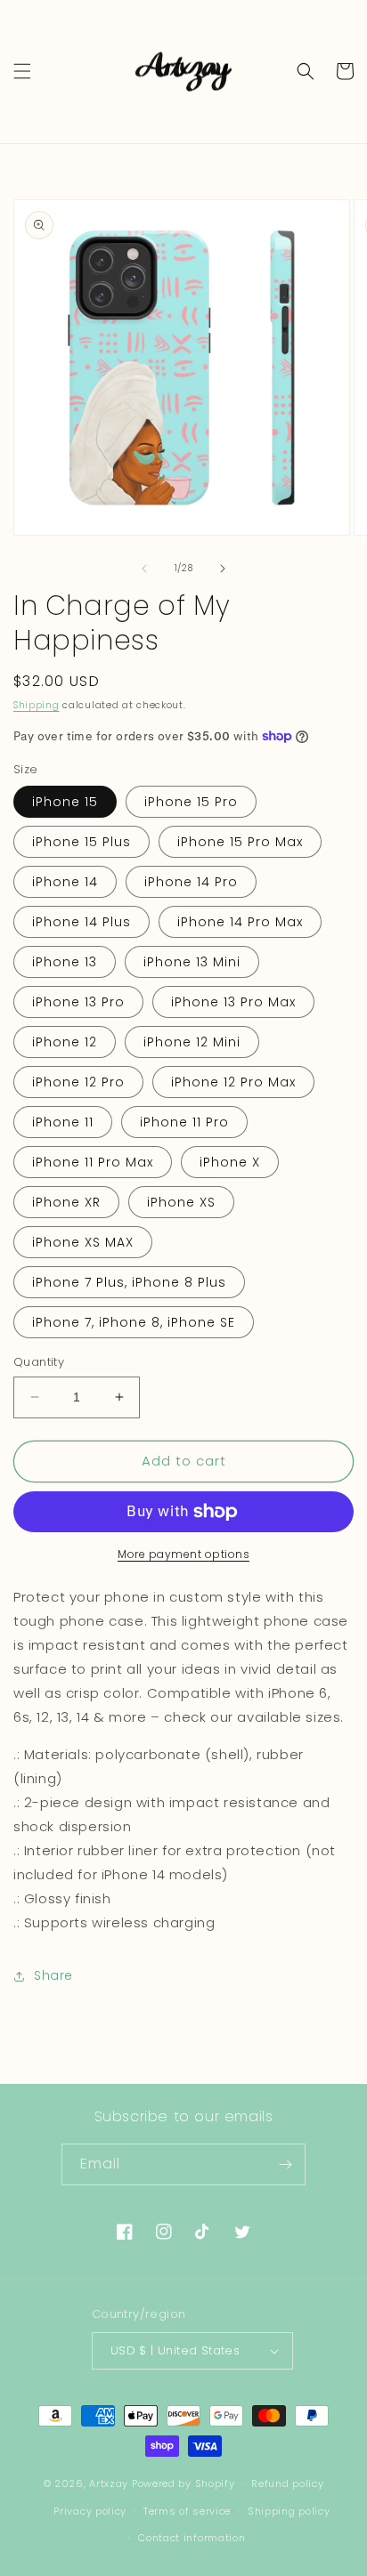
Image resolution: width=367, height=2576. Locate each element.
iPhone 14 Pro (191, 882)
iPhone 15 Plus (82, 842)
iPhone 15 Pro (191, 802)
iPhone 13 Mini (192, 962)
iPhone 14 (65, 882)
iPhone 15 (65, 802)
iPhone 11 (63, 1122)
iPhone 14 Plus (82, 922)
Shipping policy (289, 2511)
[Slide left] (144, 569)
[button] (22, 71)
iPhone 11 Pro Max (93, 1162)
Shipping (37, 705)
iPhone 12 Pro (78, 1082)
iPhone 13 (65, 962)
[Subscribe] (285, 2164)
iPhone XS (181, 1202)
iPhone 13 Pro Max (233, 1002)
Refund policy (287, 2483)
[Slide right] (223, 569)
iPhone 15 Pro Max (240, 842)
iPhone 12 (65, 1042)
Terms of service (187, 2511)
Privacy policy (90, 2511)
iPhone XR (66, 1202)
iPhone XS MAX (83, 1242)
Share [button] (53, 1975)
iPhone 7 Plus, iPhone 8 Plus (129, 1282)
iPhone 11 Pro (184, 1122)
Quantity (39, 1362)
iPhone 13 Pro (78, 1002)
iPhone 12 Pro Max (233, 1082)
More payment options (183, 1554)
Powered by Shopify (183, 2483)
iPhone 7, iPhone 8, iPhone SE (134, 1322)
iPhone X (230, 1162)
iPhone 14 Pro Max (240, 922)
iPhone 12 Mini (192, 1042)
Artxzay (109, 2483)
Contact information (192, 2538)
